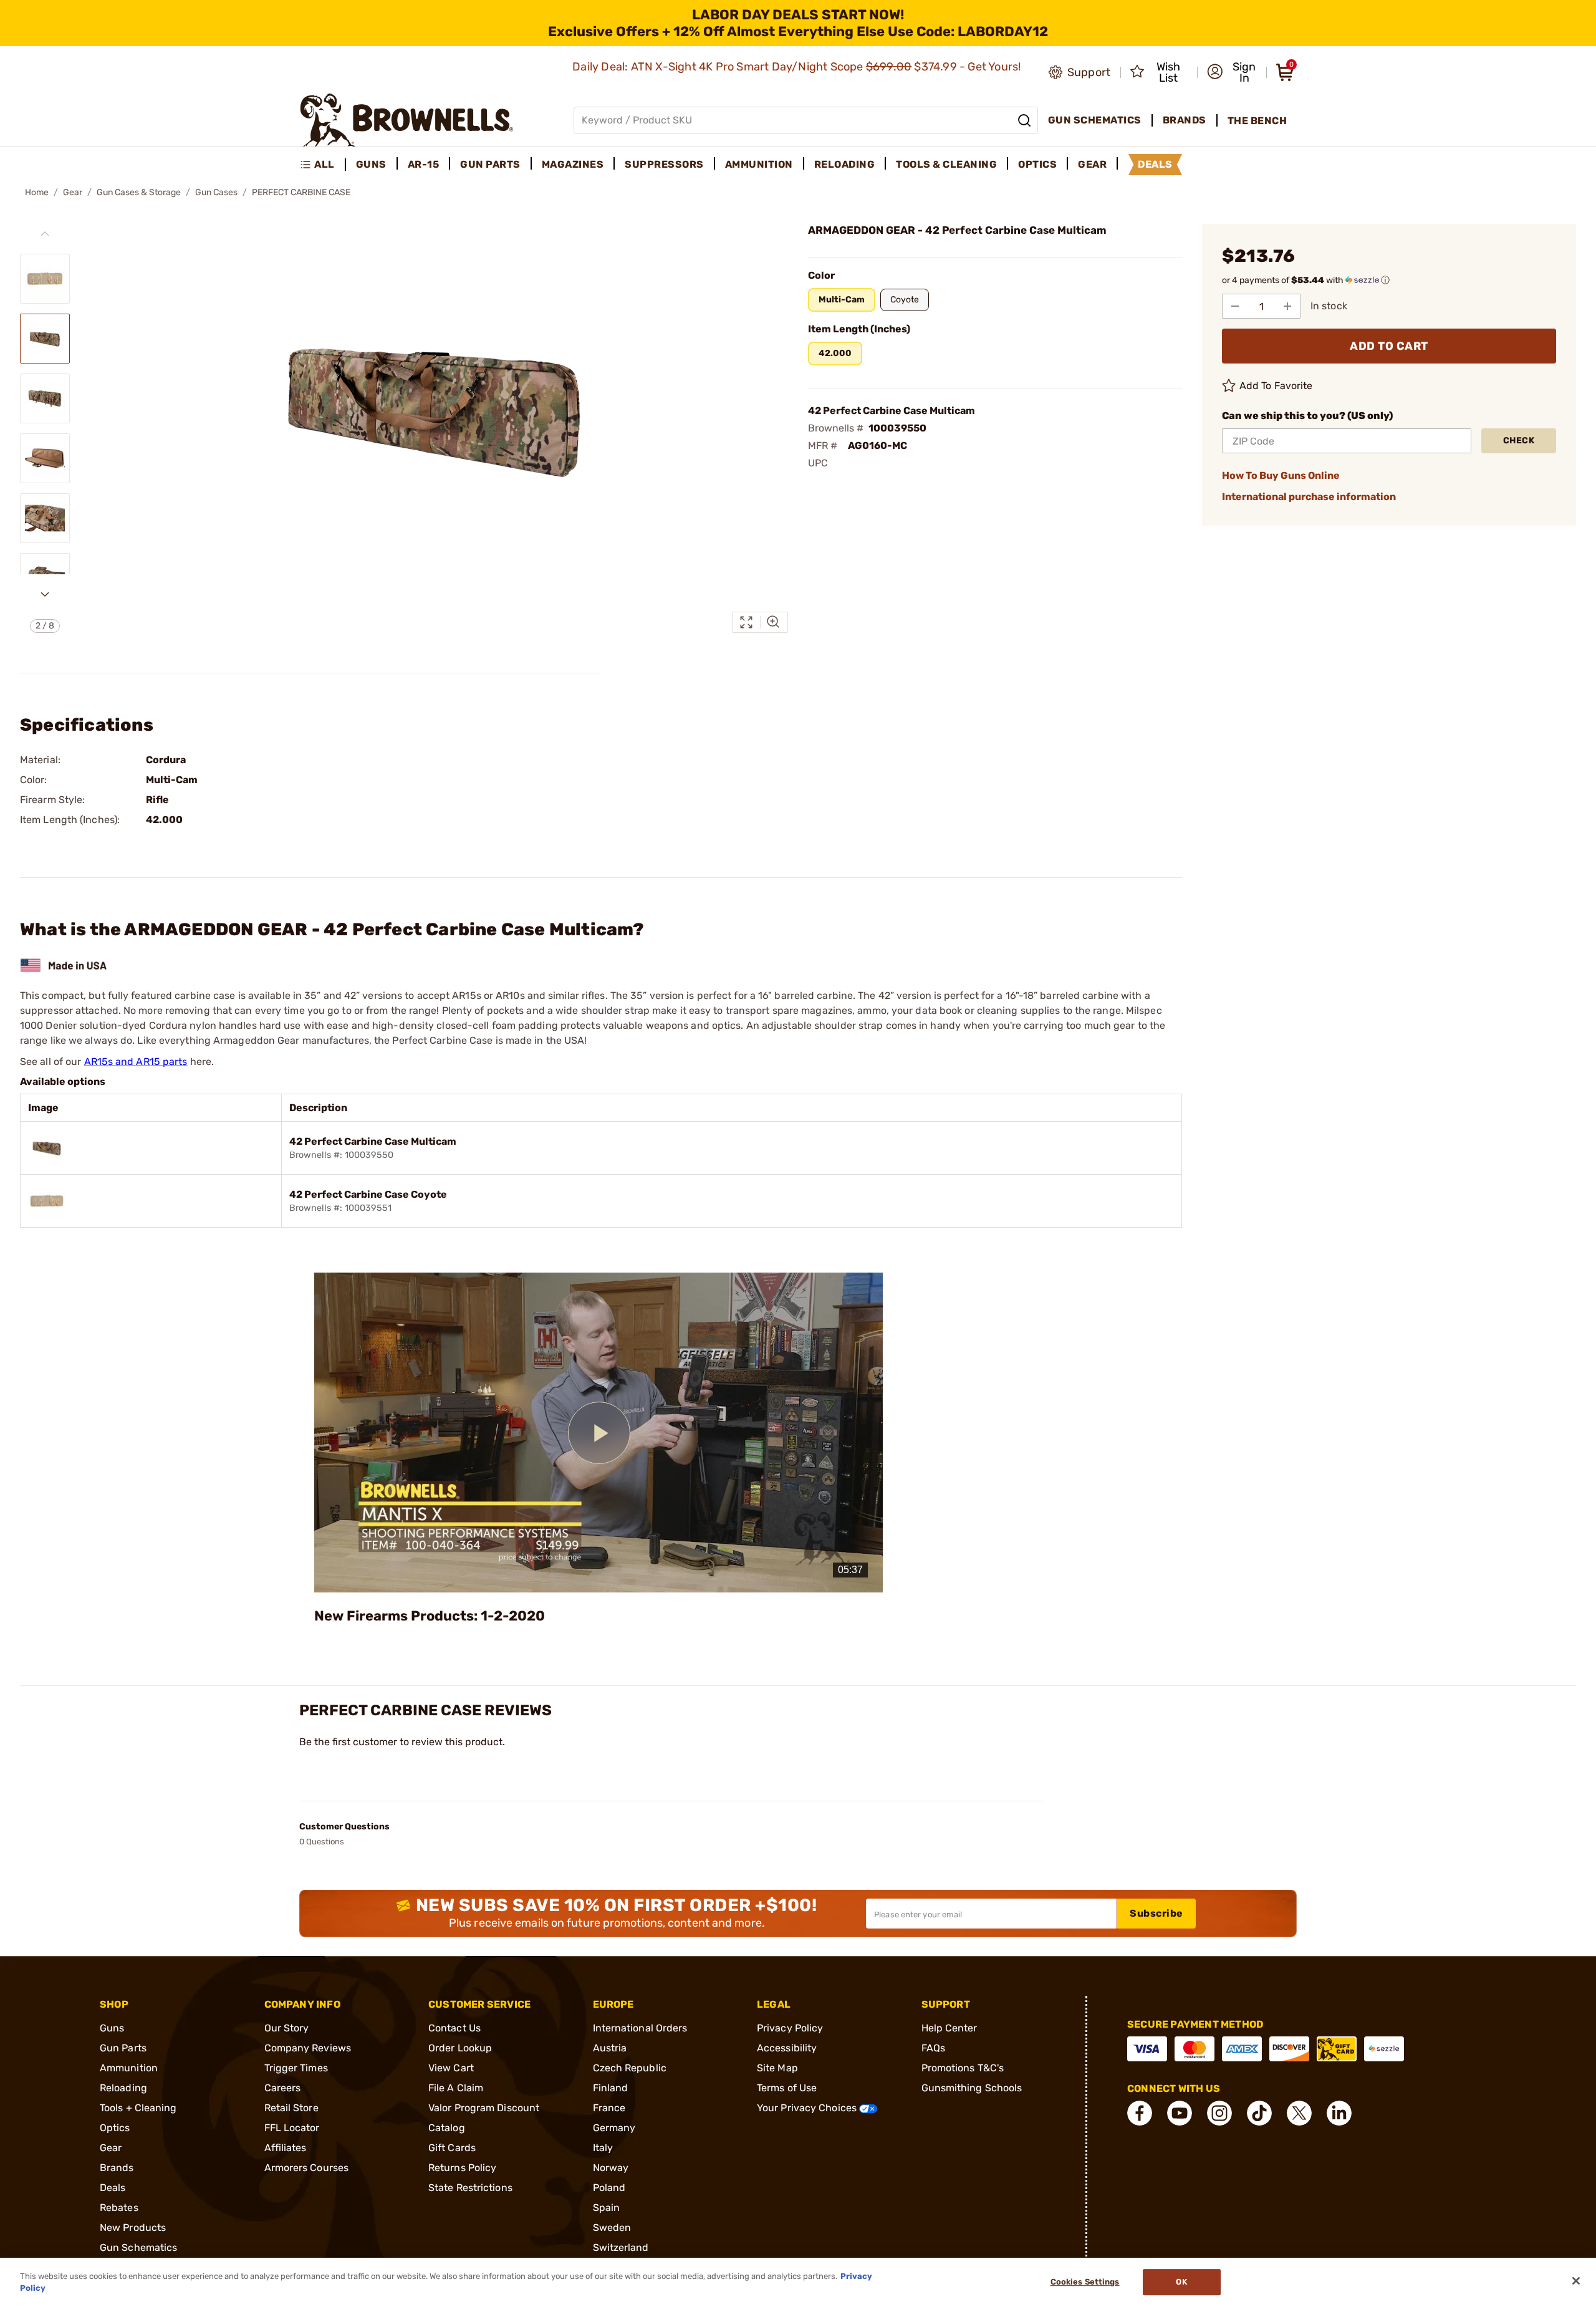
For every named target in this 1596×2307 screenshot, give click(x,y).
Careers (283, 2088)
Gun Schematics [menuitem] (1095, 120)
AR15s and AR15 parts (136, 1062)
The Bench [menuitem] (1257, 121)
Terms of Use (787, 2088)
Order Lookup (460, 2048)
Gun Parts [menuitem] (490, 164)
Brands (117, 2168)
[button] (1233, 72)
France (609, 2108)
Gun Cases (216, 192)
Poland (609, 2188)
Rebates (119, 2208)
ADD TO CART (1389, 346)
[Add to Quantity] (1287, 306)
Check (1519, 441)
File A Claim (456, 2088)
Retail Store (291, 2108)
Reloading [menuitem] (845, 164)
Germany (614, 2128)
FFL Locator (292, 2128)
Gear (73, 192)
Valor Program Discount (484, 2108)
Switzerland (621, 2247)
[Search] (1024, 120)
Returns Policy (462, 2168)
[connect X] (1299, 2113)
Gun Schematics (138, 2247)
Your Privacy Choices (808, 2108)
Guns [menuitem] (371, 164)
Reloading (123, 2088)
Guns (112, 2028)
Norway (611, 2168)
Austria (610, 2048)
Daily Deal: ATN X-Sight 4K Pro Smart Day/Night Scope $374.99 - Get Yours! (798, 67)
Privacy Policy (790, 2028)
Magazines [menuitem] (573, 164)
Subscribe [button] (1156, 1913)
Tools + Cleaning (138, 2108)
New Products (133, 2228)
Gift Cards (452, 2148)
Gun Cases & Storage (139, 192)
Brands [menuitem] (1185, 120)
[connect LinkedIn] (1339, 2113)
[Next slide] (45, 594)
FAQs (933, 2048)
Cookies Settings (1085, 2282)
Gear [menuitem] (1092, 164)
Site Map (777, 2068)
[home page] (407, 120)
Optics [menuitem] (1037, 164)
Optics (115, 2128)
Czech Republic (630, 2068)
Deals (113, 2188)
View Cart (451, 2068)
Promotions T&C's (963, 2068)
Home (37, 192)
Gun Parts (123, 2048)
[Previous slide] (45, 234)
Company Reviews (308, 2048)
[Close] (1576, 2281)
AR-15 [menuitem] (424, 164)
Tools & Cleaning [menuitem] (946, 164)
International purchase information (1309, 497)
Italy (603, 2148)
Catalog (447, 2128)
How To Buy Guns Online (1281, 475)
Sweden (612, 2228)
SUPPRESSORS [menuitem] (664, 164)
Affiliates (286, 2148)
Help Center (949, 2028)
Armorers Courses (307, 2168)
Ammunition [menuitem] (759, 164)
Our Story (287, 2028)
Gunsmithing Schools (972, 2088)
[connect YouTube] (1180, 2113)
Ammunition (129, 2068)
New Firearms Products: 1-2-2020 (430, 1616)
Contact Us (454, 2028)
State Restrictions (470, 2188)
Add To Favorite (1276, 386)
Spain (607, 2208)
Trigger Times (296, 2068)
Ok (1181, 2282)
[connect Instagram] (1219, 2113)
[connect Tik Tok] (1259, 2113)
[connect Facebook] (1140, 2113)
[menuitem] (323, 165)
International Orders (640, 2028)
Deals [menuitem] (1155, 164)
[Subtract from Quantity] (1235, 306)
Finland (611, 2088)
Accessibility (787, 2048)
